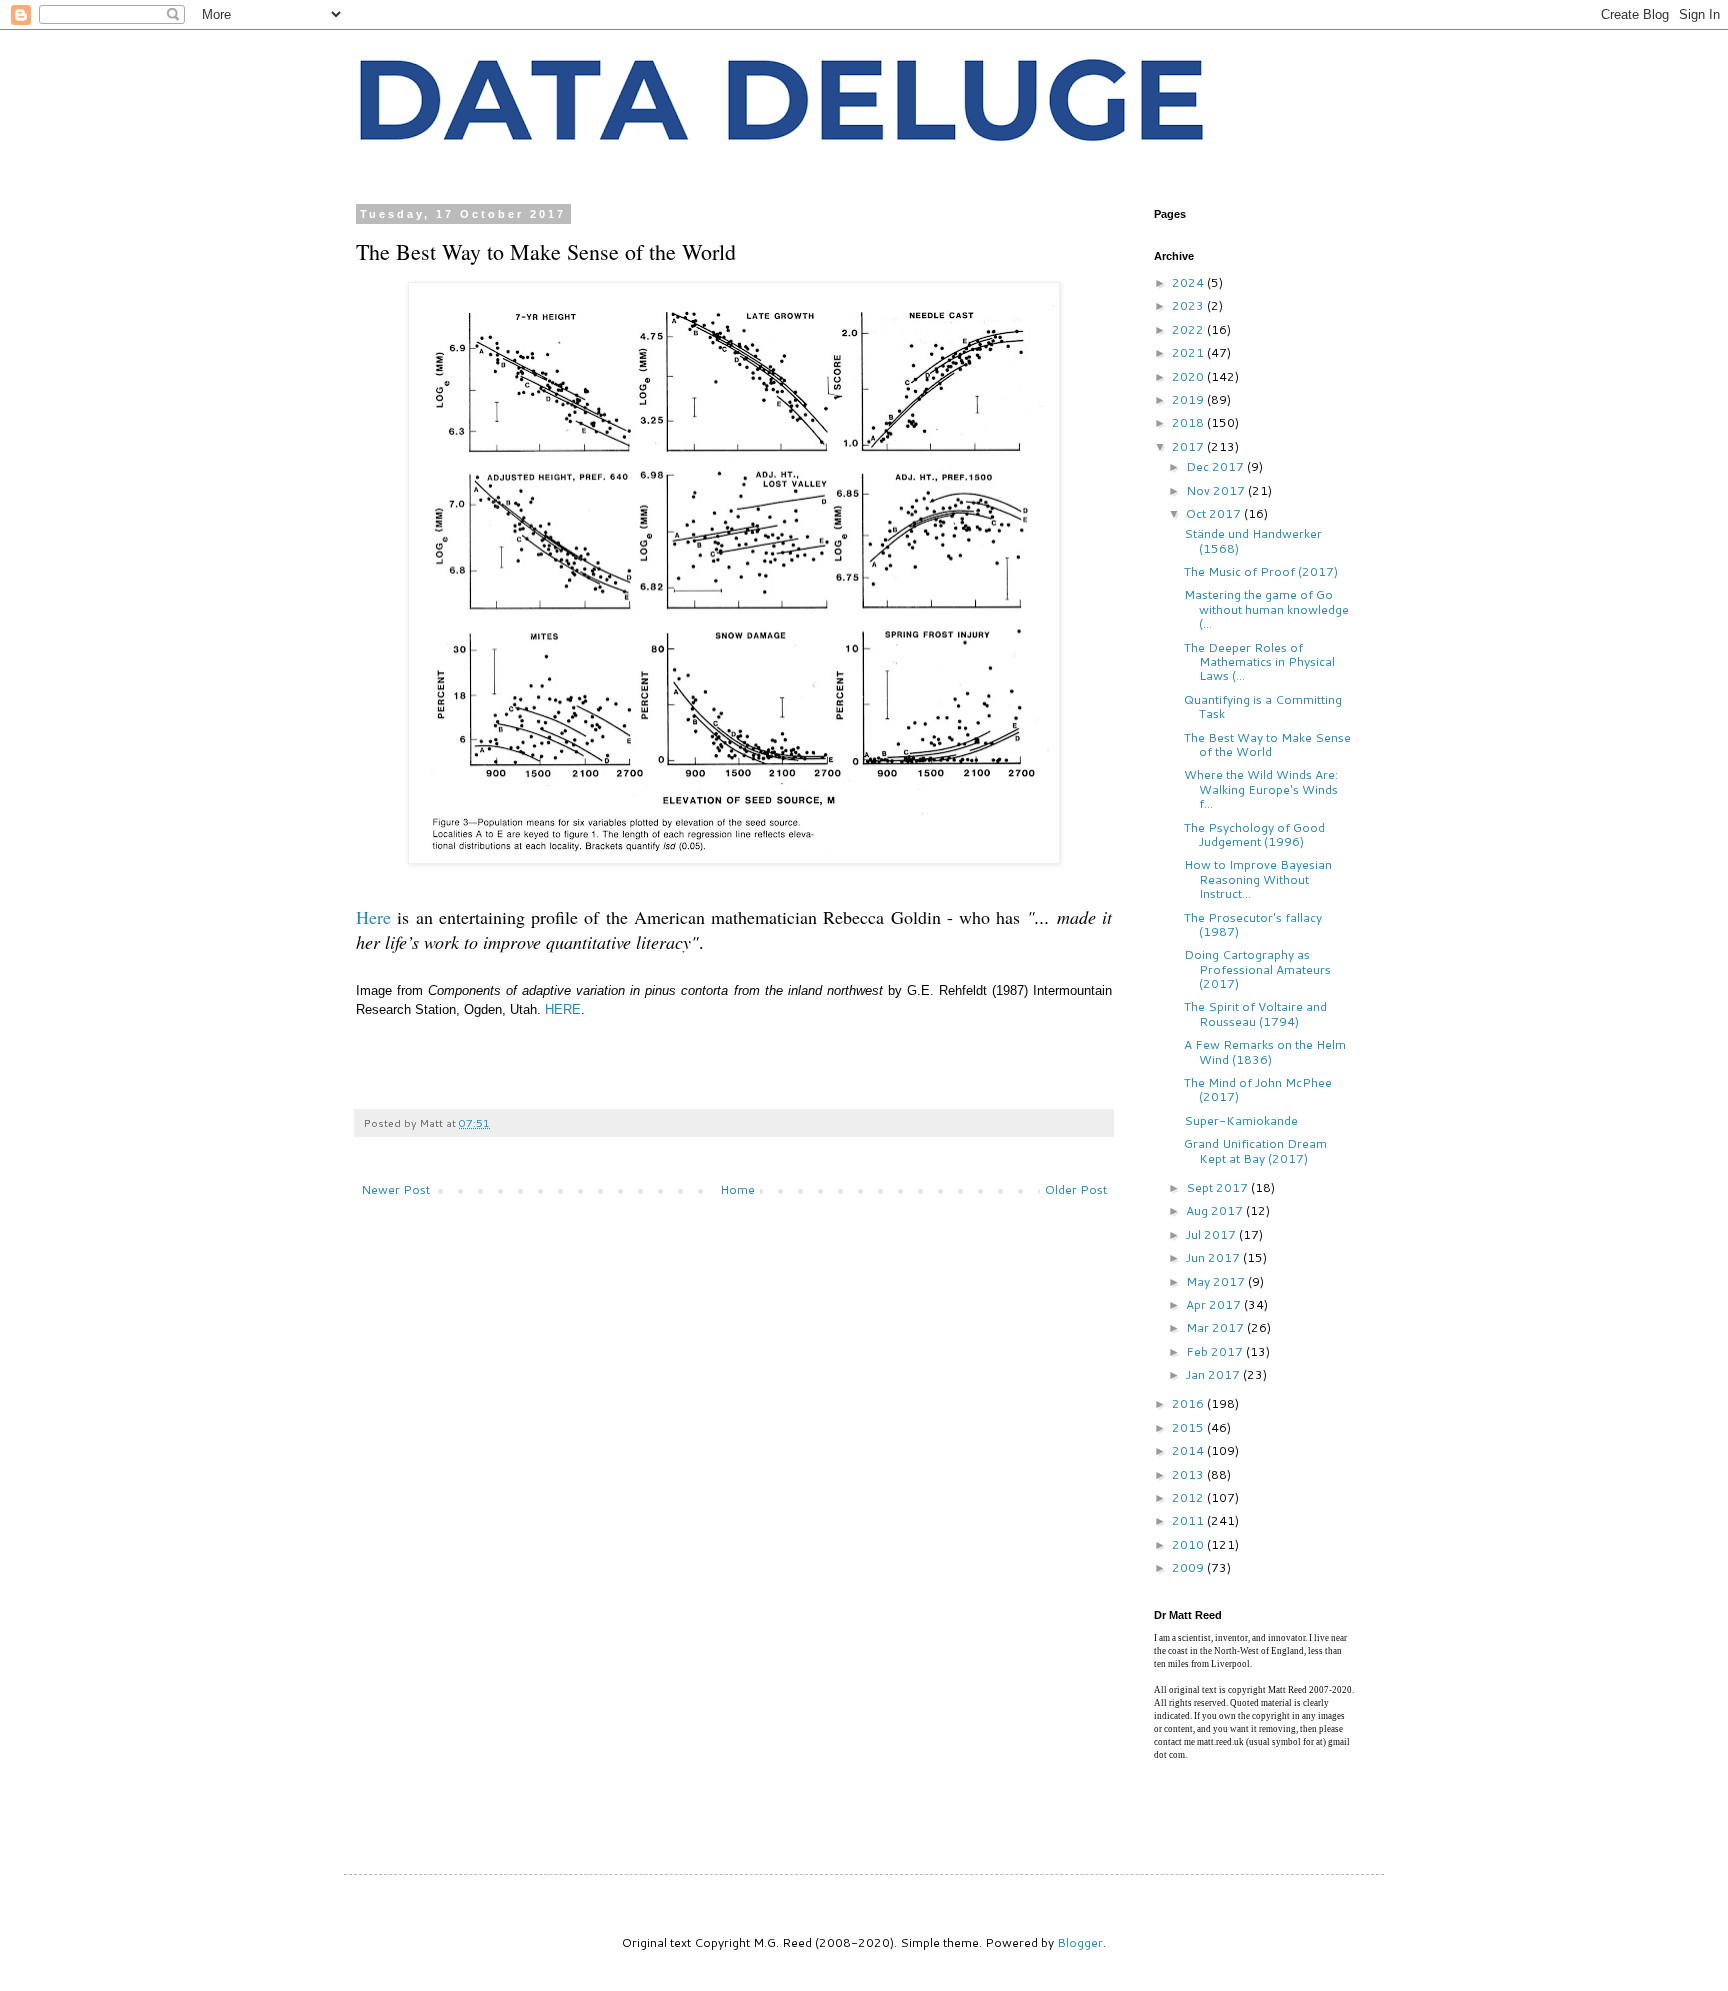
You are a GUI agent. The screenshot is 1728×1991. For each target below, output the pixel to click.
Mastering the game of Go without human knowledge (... (1266, 609)
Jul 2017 (1212, 1234)
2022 (1189, 329)
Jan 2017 (1214, 1374)
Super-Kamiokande (1241, 1120)
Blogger (1080, 1942)
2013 (1189, 1474)
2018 (1189, 422)
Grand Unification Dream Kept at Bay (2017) (1255, 1150)
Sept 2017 (1218, 1187)
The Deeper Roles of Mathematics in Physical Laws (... (1259, 662)
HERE (563, 1009)
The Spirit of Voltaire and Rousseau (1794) (1255, 1013)
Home (737, 1189)
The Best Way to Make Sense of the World (1267, 744)
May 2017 (1217, 1281)
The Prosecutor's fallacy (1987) (1253, 924)
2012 (1189, 1497)
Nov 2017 (1217, 490)
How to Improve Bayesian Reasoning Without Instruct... (1258, 879)
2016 (1189, 1403)
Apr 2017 (1215, 1304)
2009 (1189, 1567)
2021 (1189, 352)
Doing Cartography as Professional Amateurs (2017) (1257, 969)
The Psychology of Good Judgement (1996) (1254, 834)
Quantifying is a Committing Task (1263, 706)
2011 (1189, 1520)
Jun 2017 (1214, 1257)
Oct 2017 (1215, 513)
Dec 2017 (1216, 466)
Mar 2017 (1216, 1327)
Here (373, 917)
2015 (1189, 1427)
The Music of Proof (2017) (1261, 571)
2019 (1189, 399)
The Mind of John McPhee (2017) (1258, 1089)
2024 (1189, 282)
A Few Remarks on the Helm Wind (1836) (1265, 1051)
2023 (1189, 305)
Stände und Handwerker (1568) (1253, 540)
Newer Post (395, 1189)
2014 (1189, 1450)
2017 (1189, 446)
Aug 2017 (1216, 1210)
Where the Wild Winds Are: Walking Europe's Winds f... (1261, 789)
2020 (1189, 376)
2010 (1189, 1544)
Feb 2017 (1216, 1351)
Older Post (1076, 1189)
